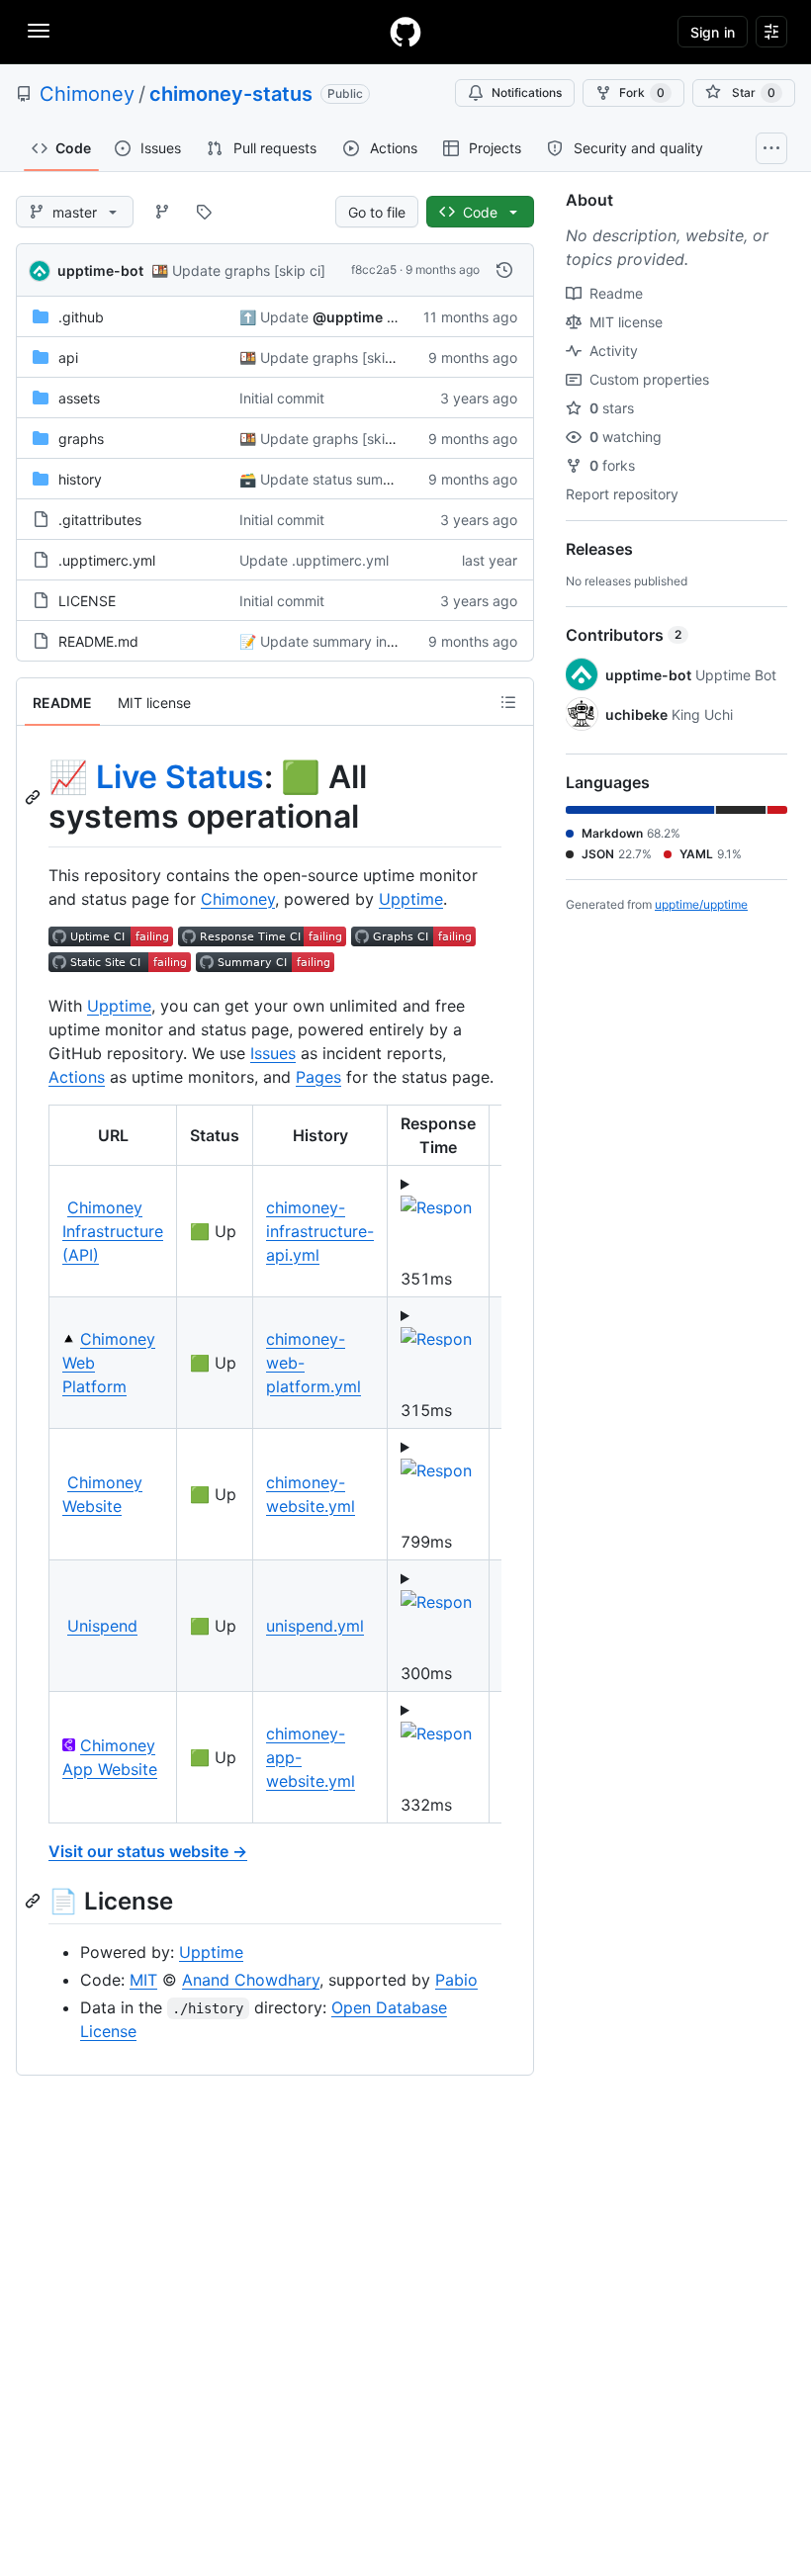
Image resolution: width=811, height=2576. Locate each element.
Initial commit (282, 398)
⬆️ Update (274, 317)
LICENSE (87, 601)
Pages (318, 1077)
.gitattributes (100, 520)
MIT (143, 1980)
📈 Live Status (156, 777)
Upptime (411, 899)
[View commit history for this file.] (504, 270)
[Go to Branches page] (162, 212)
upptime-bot (100, 270)
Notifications (527, 92)
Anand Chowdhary (251, 1980)
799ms (426, 1542)
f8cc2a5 (374, 269)
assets (79, 398)
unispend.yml (315, 1626)
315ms (426, 1410)
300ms (426, 1673)
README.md (98, 641)
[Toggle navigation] (39, 31)
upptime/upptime (701, 904)
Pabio (456, 1980)
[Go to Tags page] (204, 212)
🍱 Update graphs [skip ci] (238, 270)
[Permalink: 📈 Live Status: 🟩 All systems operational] (35, 797)
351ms (426, 1279)
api (68, 357)
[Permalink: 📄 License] (35, 1901)
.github (81, 317)
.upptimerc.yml (107, 560)
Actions (77, 1077)
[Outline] (508, 702)
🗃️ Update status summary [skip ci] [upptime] (389, 479)
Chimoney (87, 94)
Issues (273, 1053)
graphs (81, 439)
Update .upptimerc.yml (314, 560)
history (80, 479)
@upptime (348, 317)
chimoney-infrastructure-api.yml (320, 1231)
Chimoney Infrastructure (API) (113, 1231)
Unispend (102, 1626)
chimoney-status (231, 94)
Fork (642, 92)
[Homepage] (405, 32)
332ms (426, 1805)
